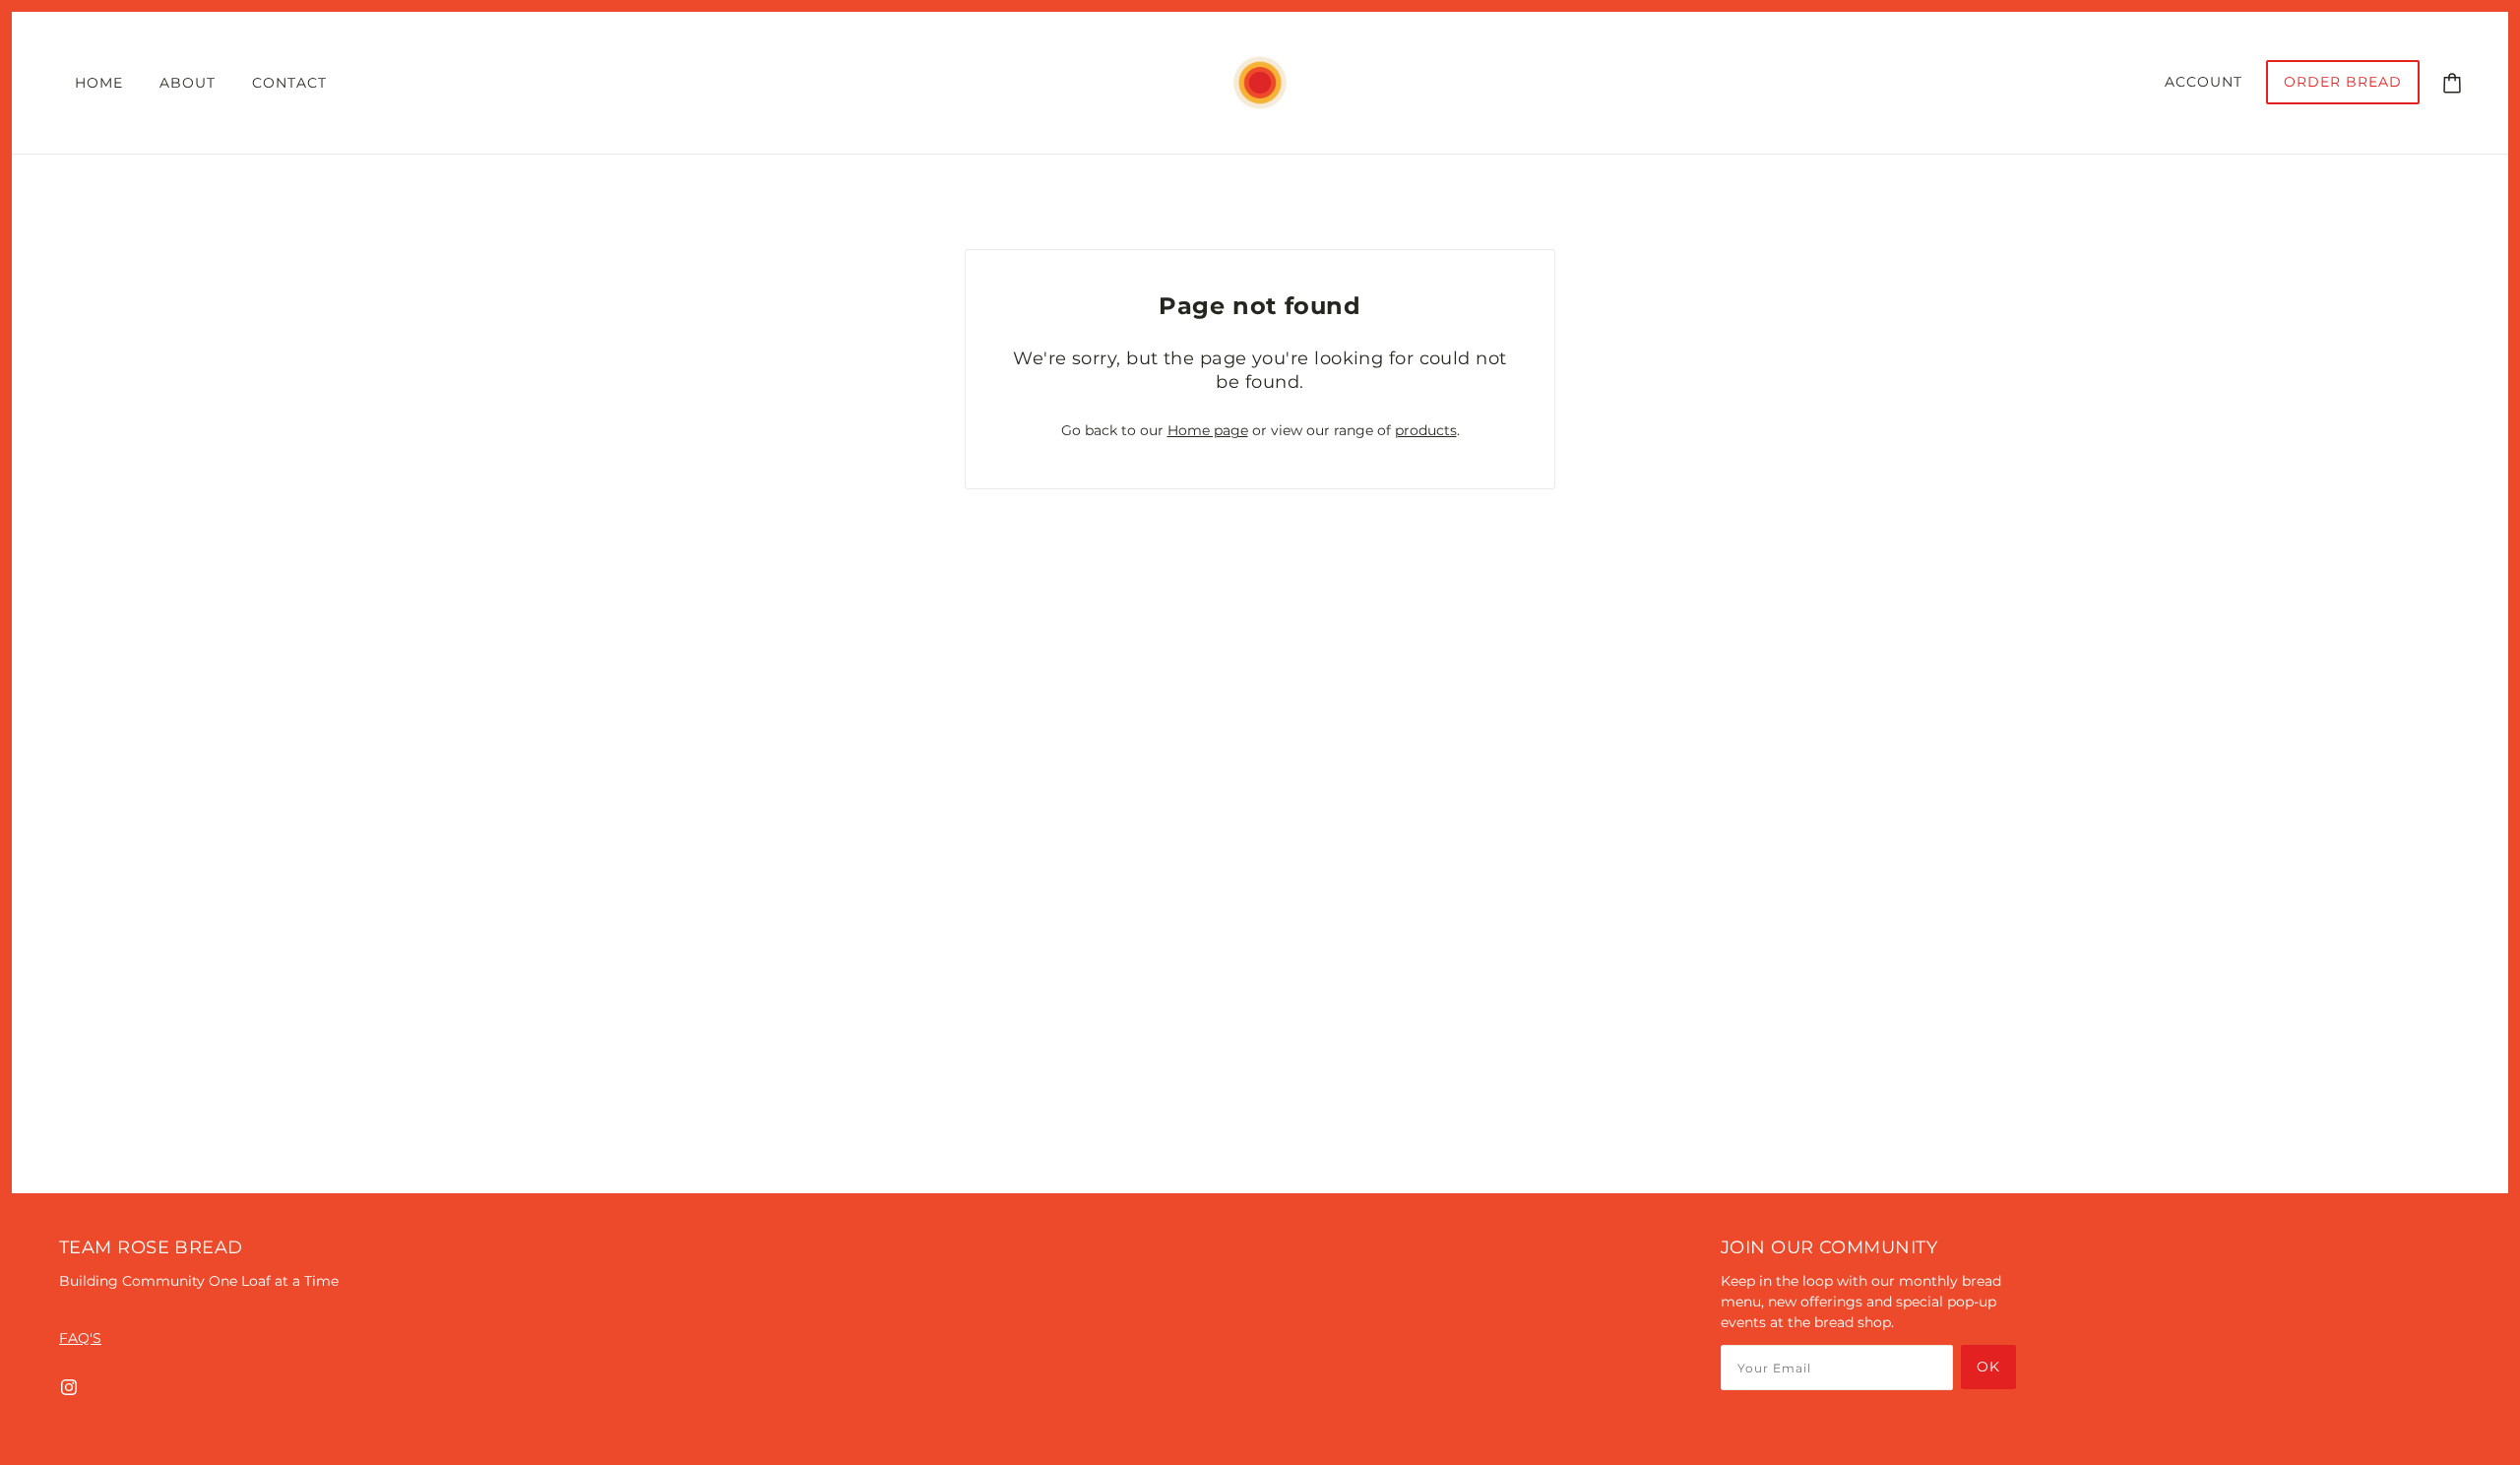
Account (2204, 82)
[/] (1260, 82)
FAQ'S (80, 1338)
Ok (1988, 1367)
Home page (1208, 430)
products (1426, 430)
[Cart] (2452, 82)
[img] (69, 1387)
